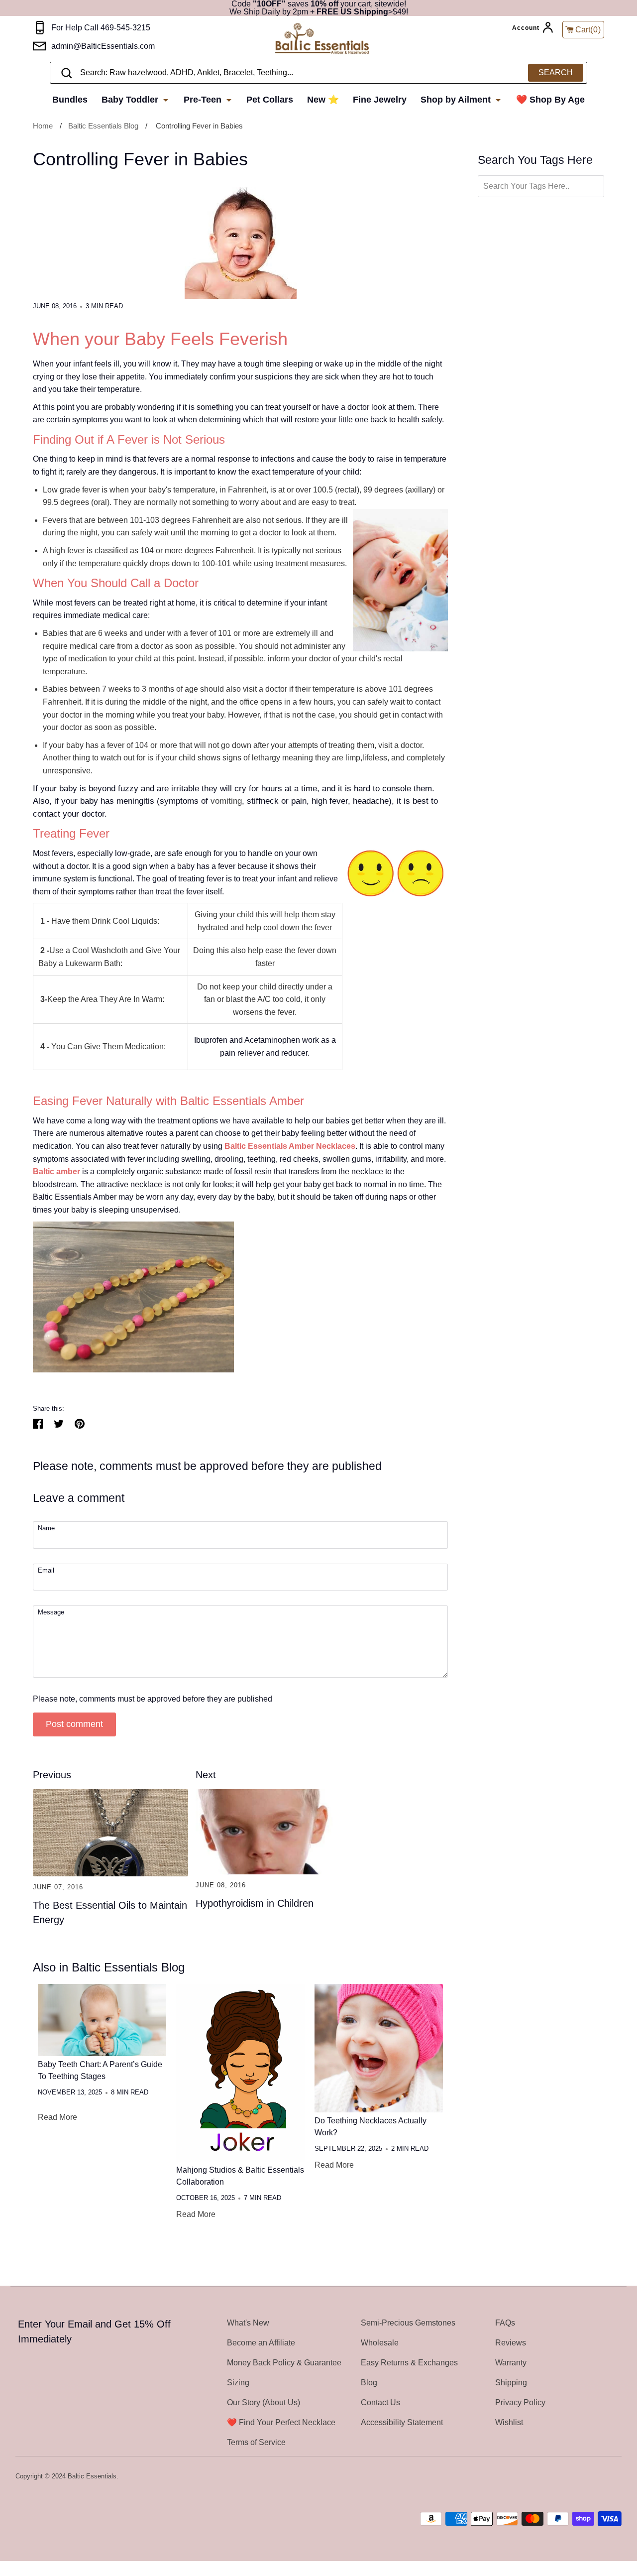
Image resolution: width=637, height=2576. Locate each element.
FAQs (505, 2323)
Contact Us (380, 2402)
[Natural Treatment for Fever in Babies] (133, 1370)
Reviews (511, 2343)
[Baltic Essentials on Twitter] (576, 2477)
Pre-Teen (204, 100)
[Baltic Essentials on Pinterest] (602, 2477)
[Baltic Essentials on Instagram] (615, 2477)
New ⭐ (323, 100)
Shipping (511, 2383)
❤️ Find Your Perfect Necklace (281, 2422)
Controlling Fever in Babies (199, 126)
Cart (588, 30)
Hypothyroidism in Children (255, 1903)
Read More (57, 2117)
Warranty (511, 2363)
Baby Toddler (131, 100)
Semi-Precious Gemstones (408, 2323)
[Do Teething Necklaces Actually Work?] (379, 2048)
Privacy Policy (520, 2402)
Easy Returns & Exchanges (409, 2363)
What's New (248, 2323)
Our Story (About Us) (264, 2402)
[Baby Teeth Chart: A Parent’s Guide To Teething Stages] (102, 2020)
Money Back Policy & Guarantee (284, 2363)
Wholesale (380, 2343)
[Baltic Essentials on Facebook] (589, 2477)
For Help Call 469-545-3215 (101, 28)
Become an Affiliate (261, 2343)
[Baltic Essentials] (332, 39)
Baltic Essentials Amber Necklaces (290, 1146)
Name (46, 1529)
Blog (369, 2383)
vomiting (226, 801)
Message (51, 1613)
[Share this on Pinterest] (80, 1424)
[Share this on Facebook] (38, 1424)
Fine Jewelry (380, 100)
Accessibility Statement (402, 2422)
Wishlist (509, 2422)
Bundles (70, 100)
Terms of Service (256, 2442)
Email (46, 1571)
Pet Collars (270, 100)
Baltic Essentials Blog (103, 126)
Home (43, 126)
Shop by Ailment (457, 100)
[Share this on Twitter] (59, 1424)
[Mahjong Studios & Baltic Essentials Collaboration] (240, 2073)
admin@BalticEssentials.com (103, 46)
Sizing (238, 2383)
